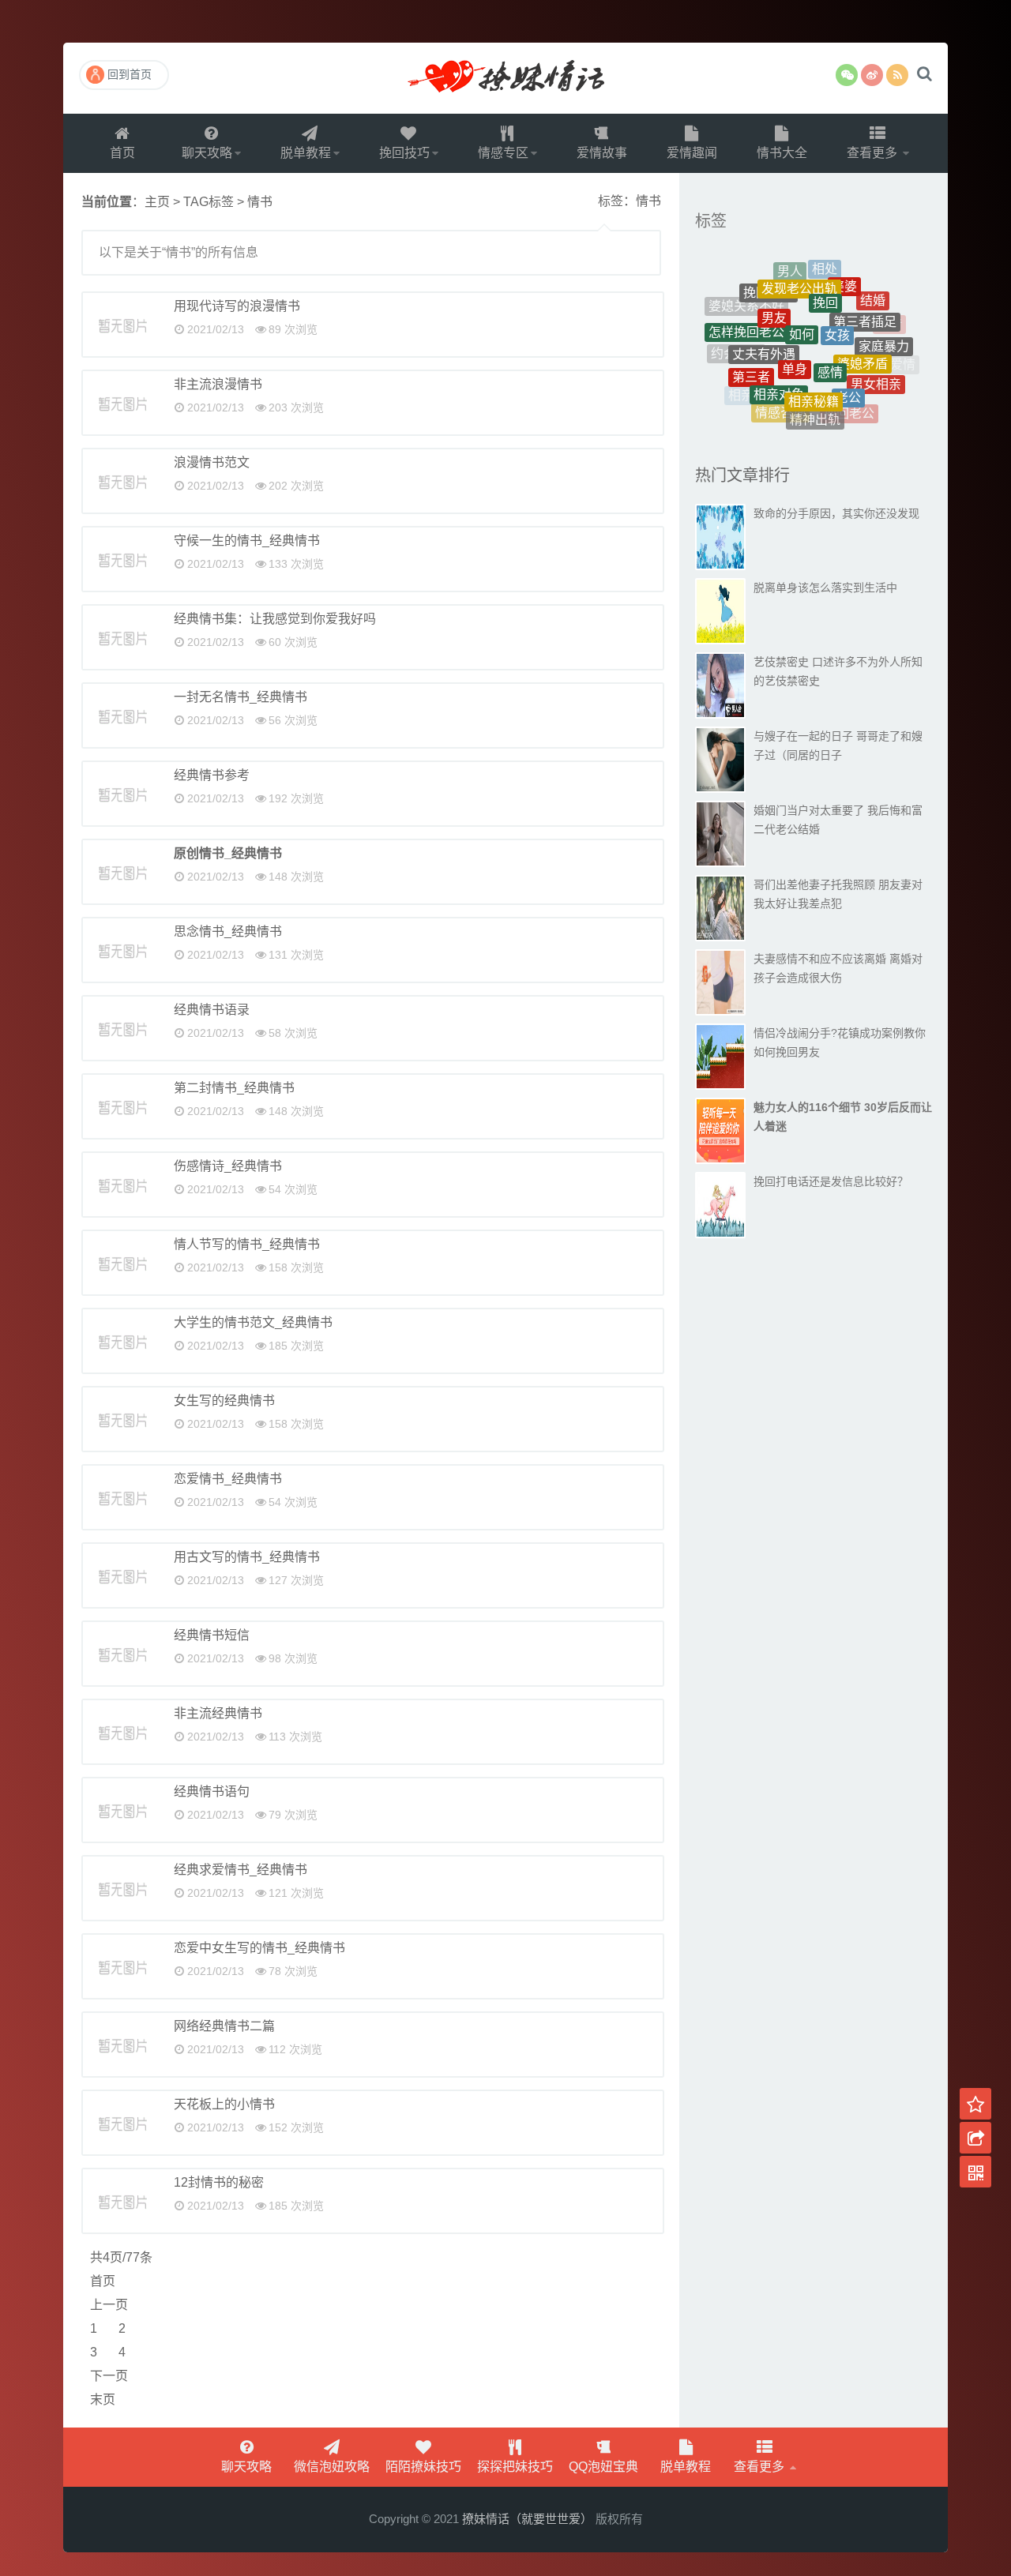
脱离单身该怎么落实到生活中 (825, 588)
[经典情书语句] (122, 1810)
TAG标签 (209, 202)
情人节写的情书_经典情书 (247, 1244)
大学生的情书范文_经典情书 (253, 1322)
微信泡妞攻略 (332, 2467)
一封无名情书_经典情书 (241, 697)
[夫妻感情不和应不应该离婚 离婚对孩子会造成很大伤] (720, 982)
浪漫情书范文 (212, 462)
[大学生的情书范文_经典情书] (122, 1341)
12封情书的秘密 (219, 2182)
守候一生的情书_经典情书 (247, 541)
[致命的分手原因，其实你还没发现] (720, 537)
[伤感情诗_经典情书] (122, 1185)
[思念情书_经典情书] (122, 950)
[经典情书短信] (122, 1654)
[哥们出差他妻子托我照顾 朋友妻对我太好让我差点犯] (720, 908)
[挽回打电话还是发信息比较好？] (720, 1205)
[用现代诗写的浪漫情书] (122, 325)
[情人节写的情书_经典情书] (122, 1263)
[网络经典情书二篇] (122, 2045)
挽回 (825, 274)
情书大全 (782, 153)
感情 (830, 329)
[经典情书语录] (122, 1028)
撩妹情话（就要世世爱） (505, 78)
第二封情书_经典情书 (234, 1088)
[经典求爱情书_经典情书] (122, 1888)
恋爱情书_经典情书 (228, 1479)
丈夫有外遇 (764, 320)
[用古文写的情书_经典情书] (122, 1575)
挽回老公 (849, 396)
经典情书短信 (212, 1635)
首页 (122, 153)
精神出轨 (815, 395)
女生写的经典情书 (224, 1401)
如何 (802, 294)
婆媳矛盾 (863, 329)
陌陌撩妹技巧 (423, 2467)
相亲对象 (779, 360)
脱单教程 (306, 153)
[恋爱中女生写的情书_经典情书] (122, 1966)
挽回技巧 (404, 153)
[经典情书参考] (122, 794)
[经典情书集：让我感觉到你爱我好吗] (122, 637)
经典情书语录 (212, 1010)
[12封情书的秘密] (122, 2201)
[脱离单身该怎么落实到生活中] (720, 611)
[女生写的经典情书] (122, 1419)
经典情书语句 (212, 1791)
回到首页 (130, 74)
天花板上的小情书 (224, 2104)
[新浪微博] (872, 75)
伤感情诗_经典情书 (228, 1166)
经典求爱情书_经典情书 (241, 1870)
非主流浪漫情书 (218, 384)
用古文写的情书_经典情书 (247, 1557)
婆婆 (844, 271)
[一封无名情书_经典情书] (122, 715)
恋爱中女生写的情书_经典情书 (259, 1948)
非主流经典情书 (218, 1713)
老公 (848, 364)
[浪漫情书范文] (122, 481)
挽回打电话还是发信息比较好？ (831, 1181)
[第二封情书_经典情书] (122, 1106)
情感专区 (503, 153)
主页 (157, 202)
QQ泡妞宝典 (603, 2467)
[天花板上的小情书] (122, 2123)
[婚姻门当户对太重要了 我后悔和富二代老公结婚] (720, 834)
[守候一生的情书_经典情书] (122, 559)
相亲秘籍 (814, 364)
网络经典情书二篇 (224, 2026)
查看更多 (874, 153)
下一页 (109, 2376)
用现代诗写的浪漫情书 (237, 306)
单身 (795, 326)
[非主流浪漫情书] (122, 403)
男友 (774, 288)
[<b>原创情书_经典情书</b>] (122, 872)
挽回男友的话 (823, 417)
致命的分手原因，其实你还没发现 (836, 513)
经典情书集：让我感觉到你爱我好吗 (275, 619)
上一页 (109, 2305)
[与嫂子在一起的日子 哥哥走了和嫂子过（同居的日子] (720, 760)
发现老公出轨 (799, 268)
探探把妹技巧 (515, 2467)
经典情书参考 (212, 775)
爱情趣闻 (692, 153)
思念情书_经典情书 (228, 931)
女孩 (837, 297)
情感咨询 (780, 391)
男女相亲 (876, 364)
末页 (103, 2400)
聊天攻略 (207, 153)
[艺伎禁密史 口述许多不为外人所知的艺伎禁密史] (720, 685)
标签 (711, 221)
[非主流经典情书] (122, 1732)
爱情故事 (602, 153)
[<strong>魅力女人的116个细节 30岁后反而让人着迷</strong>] (720, 1131)
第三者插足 (865, 295)
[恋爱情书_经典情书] (122, 1497)
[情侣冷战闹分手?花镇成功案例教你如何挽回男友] (720, 1057)
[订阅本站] (897, 75)
